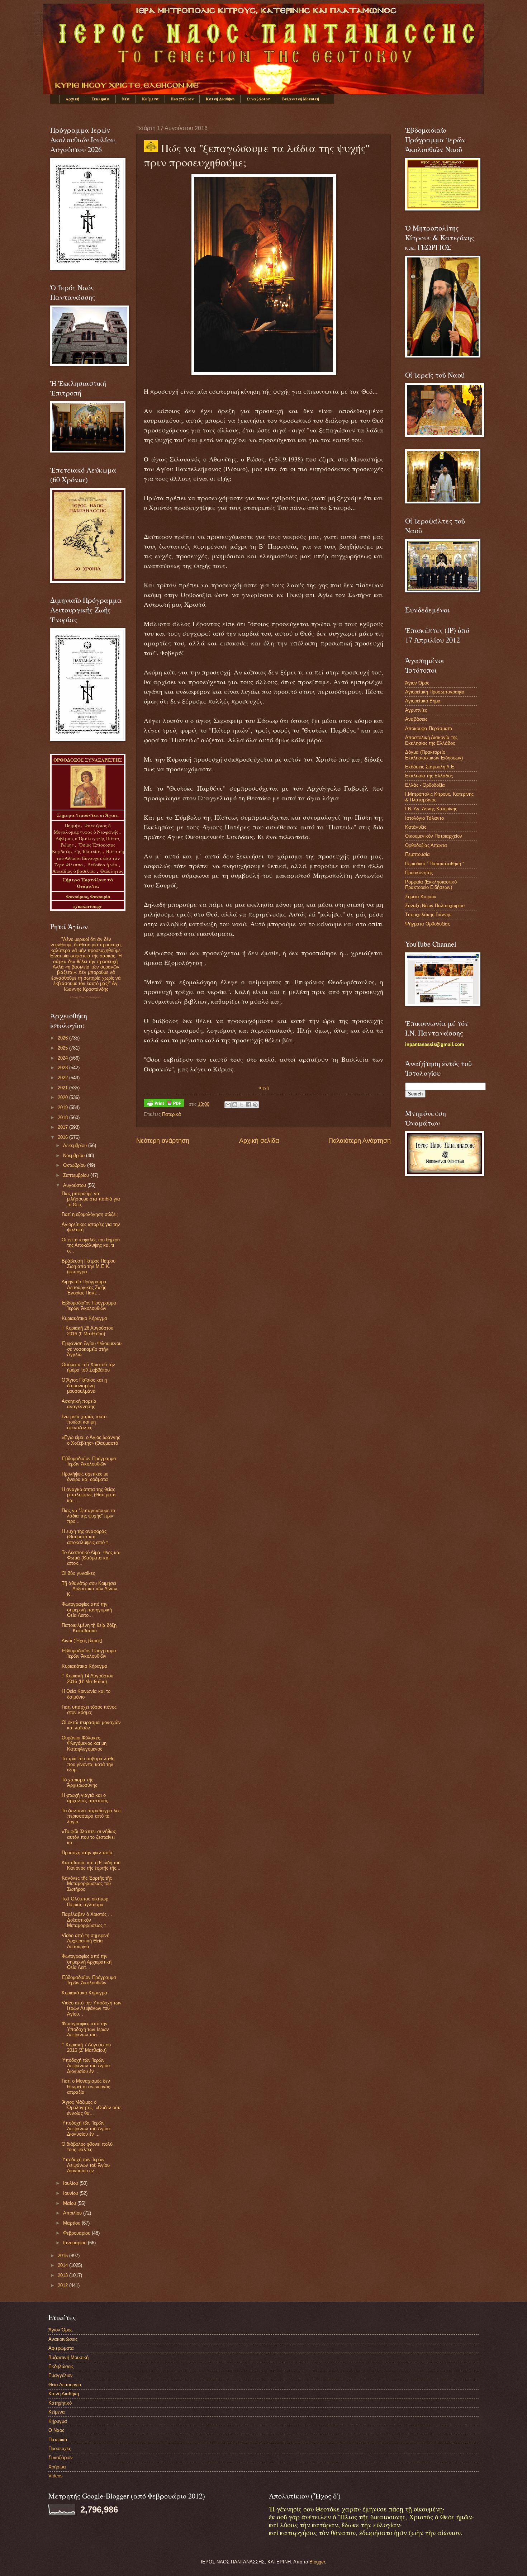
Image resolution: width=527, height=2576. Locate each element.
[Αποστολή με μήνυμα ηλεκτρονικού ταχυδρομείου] (228, 1105)
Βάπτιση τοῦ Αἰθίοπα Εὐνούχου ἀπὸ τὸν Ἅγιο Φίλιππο (89, 858)
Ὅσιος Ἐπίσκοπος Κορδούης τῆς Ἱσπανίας (84, 848)
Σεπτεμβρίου (77, 1175)
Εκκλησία (101, 99)
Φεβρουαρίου (77, 2233)
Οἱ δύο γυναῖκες (78, 1573)
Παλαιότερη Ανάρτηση (360, 1141)
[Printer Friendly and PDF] (164, 1104)
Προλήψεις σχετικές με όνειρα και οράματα (85, 1477)
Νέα (126, 99)
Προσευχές (60, 2449)
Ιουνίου (71, 2193)
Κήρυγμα (58, 2421)
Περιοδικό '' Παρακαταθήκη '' (435, 864)
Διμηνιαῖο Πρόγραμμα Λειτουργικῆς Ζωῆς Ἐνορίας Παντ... (84, 1287)
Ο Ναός (56, 2430)
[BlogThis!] (235, 1105)
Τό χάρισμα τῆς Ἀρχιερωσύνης (79, 1782)
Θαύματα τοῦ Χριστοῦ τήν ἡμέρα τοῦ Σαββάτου (88, 1367)
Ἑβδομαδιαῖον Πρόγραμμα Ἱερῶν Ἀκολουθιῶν (89, 1306)
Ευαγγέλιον (182, 99)
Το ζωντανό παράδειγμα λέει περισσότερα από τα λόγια (92, 1816)
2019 (63, 1107)
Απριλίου (73, 2213)
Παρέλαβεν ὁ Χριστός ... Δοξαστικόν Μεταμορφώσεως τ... (87, 1920)
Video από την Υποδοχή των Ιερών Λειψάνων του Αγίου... (92, 2008)
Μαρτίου (72, 2223)
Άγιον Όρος (417, 683)
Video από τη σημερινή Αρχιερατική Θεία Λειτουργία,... (86, 1941)
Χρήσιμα (57, 2467)
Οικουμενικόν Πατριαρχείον (434, 836)
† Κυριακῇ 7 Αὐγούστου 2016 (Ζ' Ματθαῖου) (86, 2047)
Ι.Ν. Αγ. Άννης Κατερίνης (431, 809)
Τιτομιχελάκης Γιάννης (428, 915)
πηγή (264, 1087)
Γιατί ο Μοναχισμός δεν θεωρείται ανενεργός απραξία (86, 2087)
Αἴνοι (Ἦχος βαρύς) (82, 1641)
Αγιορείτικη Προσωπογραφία (435, 692)
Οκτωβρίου (75, 1165)
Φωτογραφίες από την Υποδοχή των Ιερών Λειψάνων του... (85, 2029)
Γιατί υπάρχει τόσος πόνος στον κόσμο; (89, 1710)
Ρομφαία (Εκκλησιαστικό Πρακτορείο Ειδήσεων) (431, 885)
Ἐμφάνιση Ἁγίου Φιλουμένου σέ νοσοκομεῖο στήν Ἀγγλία (92, 1349)
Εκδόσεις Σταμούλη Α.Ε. (430, 767)
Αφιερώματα (61, 2348)
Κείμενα (150, 99)
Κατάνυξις (416, 827)
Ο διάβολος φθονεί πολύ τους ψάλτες (87, 2147)
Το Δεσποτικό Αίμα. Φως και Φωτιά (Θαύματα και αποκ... (91, 1558)
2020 (63, 1097)
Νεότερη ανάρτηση (163, 1141)
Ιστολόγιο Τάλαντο (424, 818)
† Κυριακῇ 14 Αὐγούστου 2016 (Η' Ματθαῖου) (87, 1678)
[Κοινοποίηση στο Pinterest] (255, 1105)
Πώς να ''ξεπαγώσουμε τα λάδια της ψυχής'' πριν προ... (89, 1516)
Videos (56, 2476)
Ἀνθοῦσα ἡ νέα (103, 865)
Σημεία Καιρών (421, 897)
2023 (63, 1068)
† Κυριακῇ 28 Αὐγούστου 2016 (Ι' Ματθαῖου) (87, 1331)
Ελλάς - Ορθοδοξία (425, 785)
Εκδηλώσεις (61, 2366)
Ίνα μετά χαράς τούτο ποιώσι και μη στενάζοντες (84, 1422)
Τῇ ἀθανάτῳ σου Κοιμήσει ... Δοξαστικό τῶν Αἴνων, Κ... (90, 1589)
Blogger (317, 2562)
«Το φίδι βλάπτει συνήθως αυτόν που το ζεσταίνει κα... (89, 1837)
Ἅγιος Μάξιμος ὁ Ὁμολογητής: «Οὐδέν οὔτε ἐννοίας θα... (92, 2108)
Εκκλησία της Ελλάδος (429, 776)
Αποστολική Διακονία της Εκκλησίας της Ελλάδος (431, 740)
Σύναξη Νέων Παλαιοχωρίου (86, 997)
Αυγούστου (75, 1185)
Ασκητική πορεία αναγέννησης (79, 1404)
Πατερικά (172, 1114)
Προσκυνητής (419, 873)
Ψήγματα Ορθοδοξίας (428, 924)
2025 (63, 1048)
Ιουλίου (71, 2183)
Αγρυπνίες (416, 710)
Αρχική (72, 99)
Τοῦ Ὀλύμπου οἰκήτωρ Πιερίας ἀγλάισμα (85, 1902)
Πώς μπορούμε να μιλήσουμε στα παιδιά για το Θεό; (91, 1199)
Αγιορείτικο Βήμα (423, 701)
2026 (63, 1038)
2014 (63, 2265)
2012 (63, 2285)
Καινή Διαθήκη (220, 99)
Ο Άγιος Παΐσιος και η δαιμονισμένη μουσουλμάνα (84, 1386)
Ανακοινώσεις (63, 2339)
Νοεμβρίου (75, 1156)
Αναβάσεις (416, 719)
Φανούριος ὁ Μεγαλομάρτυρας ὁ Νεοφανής (86, 829)
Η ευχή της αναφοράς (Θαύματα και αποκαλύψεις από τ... (87, 1537)
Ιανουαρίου (75, 2243)
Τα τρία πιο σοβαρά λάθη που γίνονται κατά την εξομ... (88, 1764)
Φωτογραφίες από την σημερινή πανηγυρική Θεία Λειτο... (87, 1610)
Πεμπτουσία (417, 854)
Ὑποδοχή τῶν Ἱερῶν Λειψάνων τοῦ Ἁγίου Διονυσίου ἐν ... (86, 2066)
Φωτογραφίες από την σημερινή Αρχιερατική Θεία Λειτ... (87, 1962)
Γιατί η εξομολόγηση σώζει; (90, 1214)
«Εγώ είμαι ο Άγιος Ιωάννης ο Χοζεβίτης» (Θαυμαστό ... (91, 1443)
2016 (63, 1137)
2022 (63, 1078)
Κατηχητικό (60, 2403)
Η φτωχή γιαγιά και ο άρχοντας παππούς (85, 1798)
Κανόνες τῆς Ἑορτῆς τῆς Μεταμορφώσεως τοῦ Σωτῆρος (87, 1884)
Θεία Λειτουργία (65, 2385)
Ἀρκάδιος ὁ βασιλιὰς (74, 871)
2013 (63, 2275)
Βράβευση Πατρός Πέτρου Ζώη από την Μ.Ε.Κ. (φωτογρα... (89, 1266)
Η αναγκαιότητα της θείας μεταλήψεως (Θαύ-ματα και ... (89, 1495)
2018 (63, 1117)
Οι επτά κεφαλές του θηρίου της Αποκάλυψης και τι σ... (91, 1245)
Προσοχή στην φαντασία (87, 1853)
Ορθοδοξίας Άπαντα (426, 845)
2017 (63, 1127)
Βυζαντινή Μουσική (301, 99)
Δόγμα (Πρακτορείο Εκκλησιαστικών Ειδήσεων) (434, 755)
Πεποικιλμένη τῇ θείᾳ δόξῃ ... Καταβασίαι (89, 1628)
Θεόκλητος (112, 871)
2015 (63, 2256)
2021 (63, 1088)
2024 (63, 1058)
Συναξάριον (258, 99)
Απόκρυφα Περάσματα (429, 728)
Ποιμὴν (73, 825)
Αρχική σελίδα (259, 1141)
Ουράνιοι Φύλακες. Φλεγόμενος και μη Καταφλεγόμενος (84, 1743)
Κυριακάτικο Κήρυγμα (84, 1318)
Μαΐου (70, 2203)
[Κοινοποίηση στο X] (242, 1105)
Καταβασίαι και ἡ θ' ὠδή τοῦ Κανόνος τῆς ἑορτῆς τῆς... (91, 1865)
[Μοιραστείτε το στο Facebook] (248, 1105)
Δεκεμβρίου (76, 1145)
